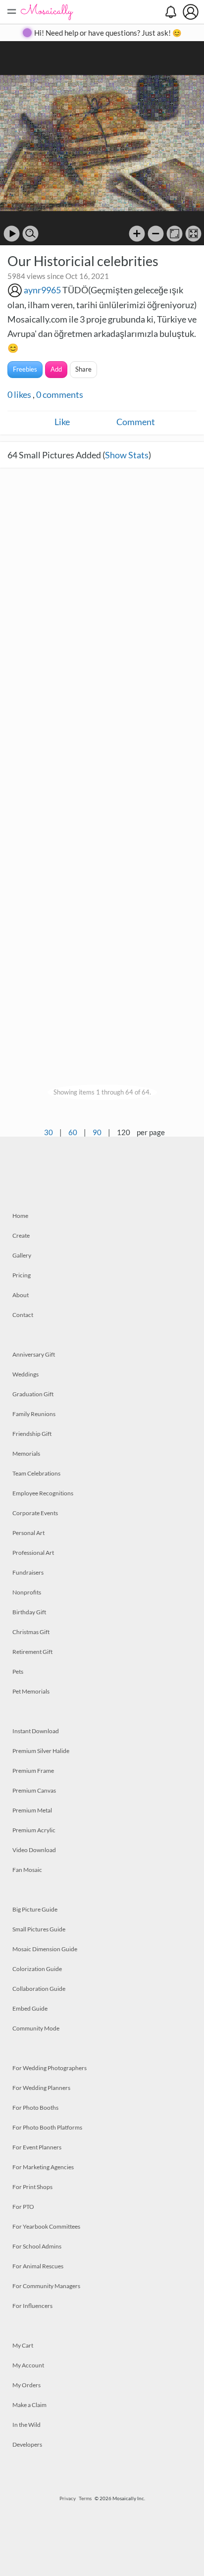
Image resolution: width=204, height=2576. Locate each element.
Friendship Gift (32, 1434)
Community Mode (36, 2028)
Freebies (25, 369)
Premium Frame (33, 1771)
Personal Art (28, 1533)
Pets (18, 1672)
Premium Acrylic (34, 1830)
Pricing (22, 1275)
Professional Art (33, 1553)
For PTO (23, 2207)
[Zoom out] (156, 234)
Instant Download (36, 1731)
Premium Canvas (34, 1790)
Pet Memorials (31, 1691)
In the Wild (26, 2425)
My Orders (26, 2385)
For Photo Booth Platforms (47, 2127)
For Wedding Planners (41, 2088)
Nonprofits (27, 1592)
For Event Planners (37, 2147)
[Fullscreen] (193, 234)
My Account (28, 2365)
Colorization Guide (37, 1969)
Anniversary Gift (34, 1354)
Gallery (22, 1255)
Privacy (68, 2498)
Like (62, 422)
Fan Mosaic (27, 1870)
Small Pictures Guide (39, 1929)
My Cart (23, 2345)
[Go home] (175, 234)
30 (49, 1132)
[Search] (30, 234)
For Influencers (32, 2306)
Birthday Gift (29, 1612)
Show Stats (127, 455)
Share (83, 369)
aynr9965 (42, 290)
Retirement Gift (32, 1652)
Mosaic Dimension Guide (45, 1949)
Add (56, 369)
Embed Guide (30, 2008)
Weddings (25, 1374)
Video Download (34, 1850)
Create (21, 1235)
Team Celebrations (36, 1473)
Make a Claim (29, 2405)
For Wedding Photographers (50, 2068)
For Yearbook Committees (46, 2226)
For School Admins (37, 2246)
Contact (23, 1315)
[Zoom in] (137, 234)
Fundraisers (28, 1572)
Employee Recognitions (43, 1493)
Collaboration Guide (39, 1989)
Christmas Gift (31, 1632)
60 (73, 1132)
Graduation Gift (33, 1394)
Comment (136, 422)
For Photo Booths (35, 2108)
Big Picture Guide (35, 1909)
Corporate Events (35, 1513)
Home (20, 1216)
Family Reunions (34, 1414)
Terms (85, 2498)
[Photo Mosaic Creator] (47, 12)
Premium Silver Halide (41, 1751)
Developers (27, 2444)
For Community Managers (46, 2286)
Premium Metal (32, 1810)
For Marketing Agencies (43, 2167)
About (21, 1295)
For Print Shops (32, 2187)
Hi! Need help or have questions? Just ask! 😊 (108, 33)
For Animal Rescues (38, 2266)
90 (97, 1132)
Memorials (26, 1453)
